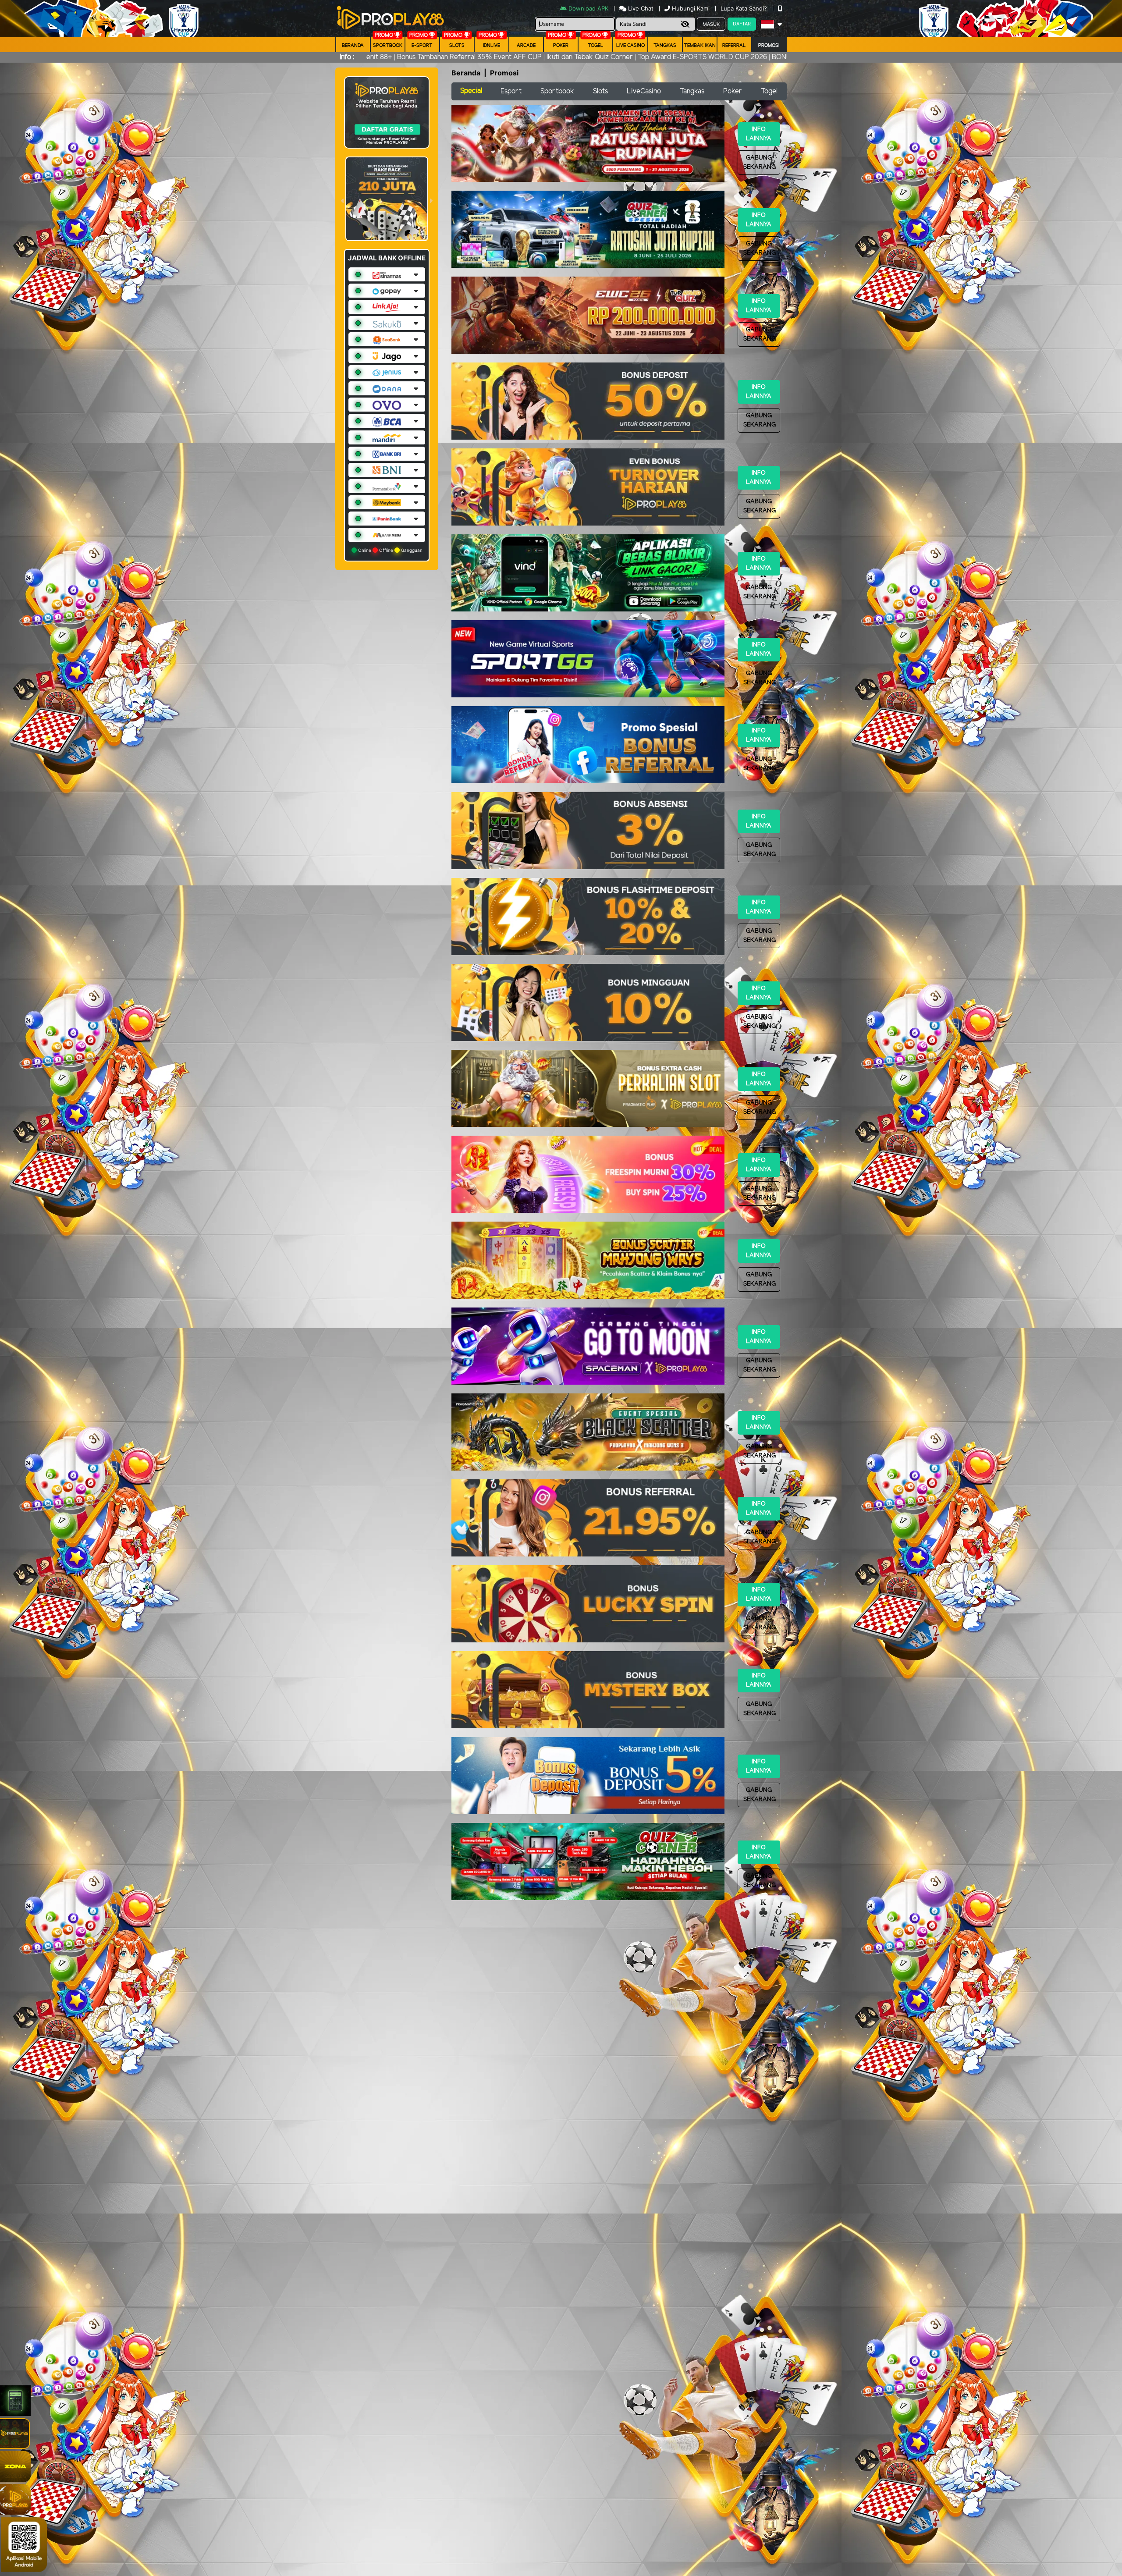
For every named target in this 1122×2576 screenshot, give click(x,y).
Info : (347, 57)
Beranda (353, 46)
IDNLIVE (492, 46)
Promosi (769, 46)
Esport (511, 91)
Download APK (588, 8)
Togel (769, 91)
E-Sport (422, 46)
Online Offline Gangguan (390, 550)
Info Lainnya (759, 134)
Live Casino (630, 46)
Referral (734, 46)
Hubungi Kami (691, 8)
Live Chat (640, 8)
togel (596, 46)
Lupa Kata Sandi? (745, 8)
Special (471, 91)
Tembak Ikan (700, 46)
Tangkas (665, 46)
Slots (457, 46)
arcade (526, 46)
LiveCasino (644, 91)
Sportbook (388, 46)
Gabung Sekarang (760, 163)
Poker (561, 46)
